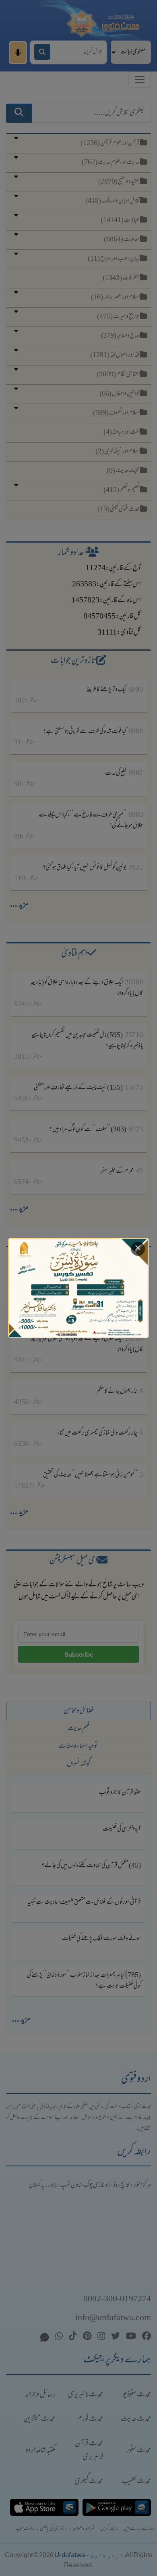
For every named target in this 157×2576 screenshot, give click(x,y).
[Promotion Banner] (78, 1288)
